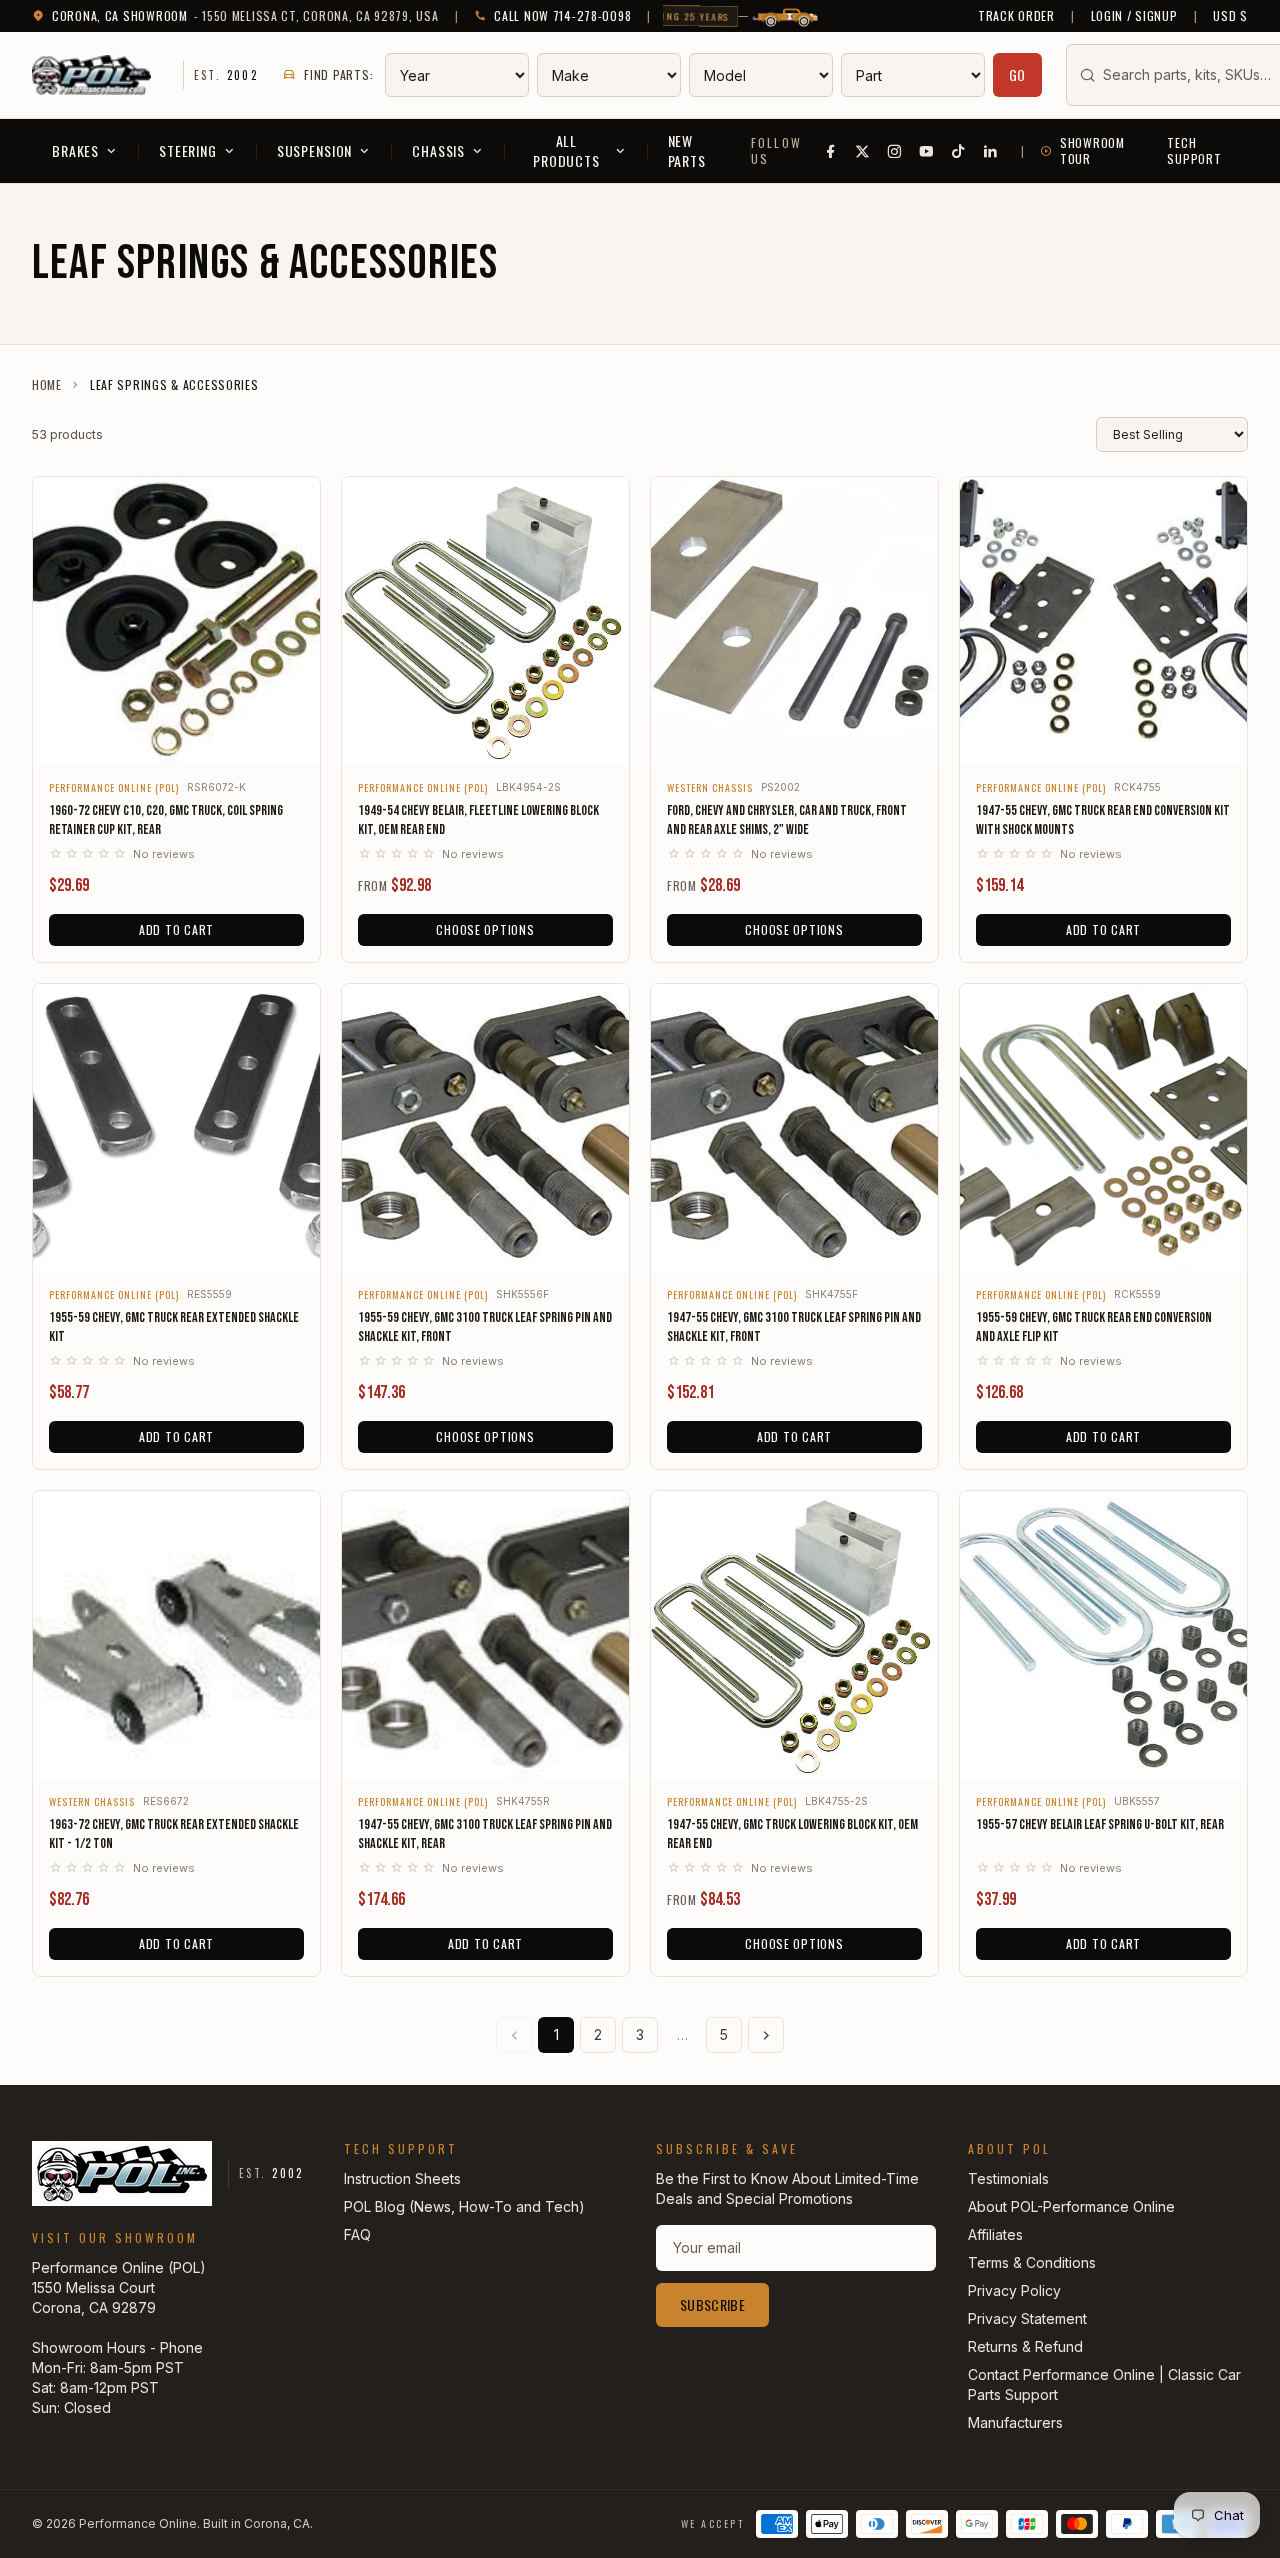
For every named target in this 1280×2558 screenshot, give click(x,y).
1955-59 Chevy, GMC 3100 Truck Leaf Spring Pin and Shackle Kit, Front (485, 1327)
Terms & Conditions (1032, 2262)
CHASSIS (438, 150)
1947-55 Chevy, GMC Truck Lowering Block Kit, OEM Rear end (792, 1834)
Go (1018, 74)
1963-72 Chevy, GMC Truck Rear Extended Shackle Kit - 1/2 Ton (174, 1834)
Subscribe (712, 2304)
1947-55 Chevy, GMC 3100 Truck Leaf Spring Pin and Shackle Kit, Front (794, 1327)
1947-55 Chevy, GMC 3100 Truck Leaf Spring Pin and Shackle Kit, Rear (485, 1834)
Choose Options (485, 929)
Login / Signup (1134, 16)
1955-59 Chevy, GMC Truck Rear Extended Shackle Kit (174, 1327)
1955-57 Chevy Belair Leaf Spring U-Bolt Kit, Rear (1100, 1824)
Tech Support (1194, 151)
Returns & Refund (1025, 2346)
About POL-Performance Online (1071, 2206)
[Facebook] (831, 151)
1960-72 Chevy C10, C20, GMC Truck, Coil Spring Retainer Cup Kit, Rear (166, 820)
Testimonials (1008, 2178)
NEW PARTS (687, 150)
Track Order (1016, 16)
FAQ (357, 2234)
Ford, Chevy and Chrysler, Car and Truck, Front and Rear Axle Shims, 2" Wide (787, 820)
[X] (863, 151)
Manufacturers (1015, 2422)
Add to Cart (176, 929)
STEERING (188, 150)
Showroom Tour (1092, 151)
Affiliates (995, 2234)
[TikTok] (959, 151)
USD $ (1230, 16)
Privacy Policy (1014, 2290)
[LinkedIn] (991, 151)
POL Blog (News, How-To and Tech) (464, 2206)
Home (47, 385)
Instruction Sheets (402, 2178)
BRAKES (75, 150)
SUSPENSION (314, 150)
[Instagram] (895, 151)
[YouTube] (927, 151)
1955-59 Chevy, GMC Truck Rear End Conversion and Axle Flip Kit (1094, 1327)
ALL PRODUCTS (566, 150)
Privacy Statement (1027, 2318)
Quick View (176, 735)
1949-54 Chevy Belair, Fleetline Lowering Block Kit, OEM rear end (478, 820)
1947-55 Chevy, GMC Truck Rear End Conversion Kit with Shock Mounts (1103, 820)
